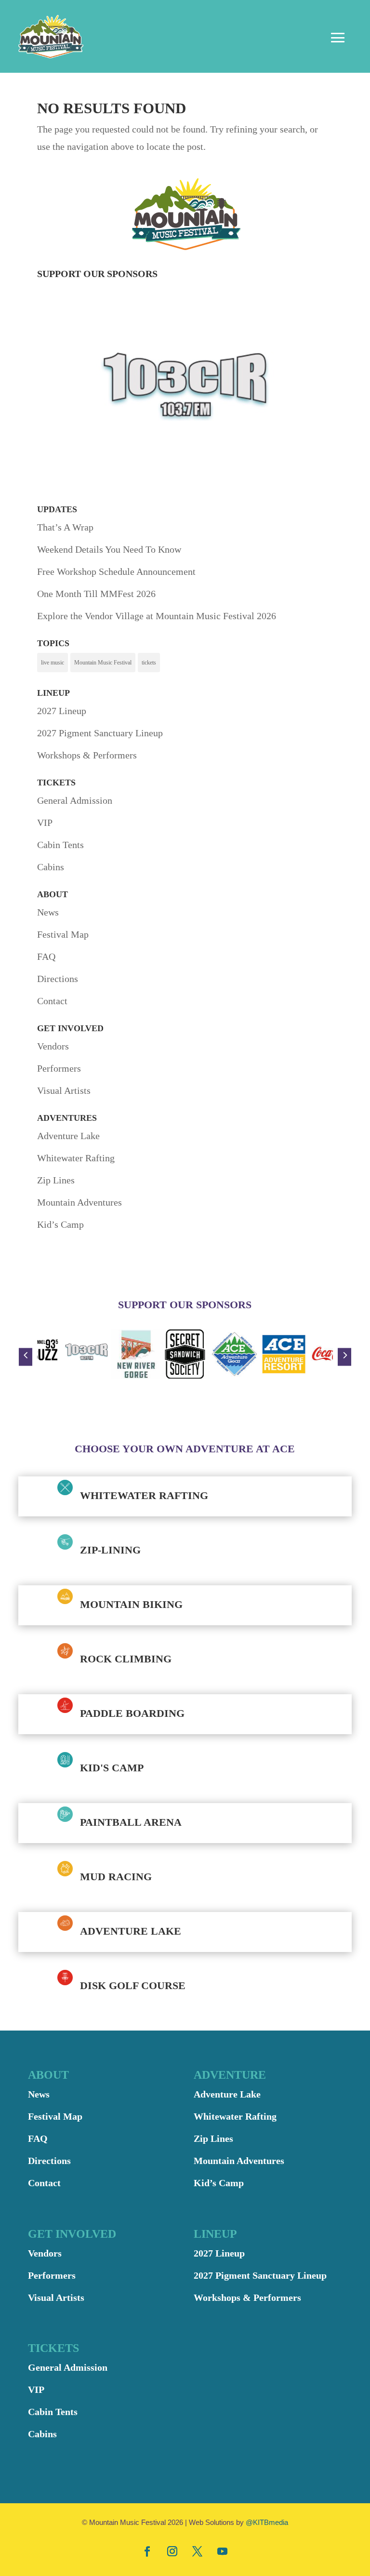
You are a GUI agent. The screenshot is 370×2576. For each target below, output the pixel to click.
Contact (52, 1001)
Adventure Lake (68, 1136)
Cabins (51, 867)
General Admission (75, 800)
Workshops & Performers (87, 755)
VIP (45, 823)
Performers (59, 1068)
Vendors (53, 1046)
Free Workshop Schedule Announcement (116, 571)
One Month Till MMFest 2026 (96, 594)
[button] (26, 1357)
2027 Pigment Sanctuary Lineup (100, 733)
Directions (58, 979)
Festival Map (63, 934)
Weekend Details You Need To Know (109, 549)
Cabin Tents (60, 845)
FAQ (46, 956)
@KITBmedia (267, 2522)
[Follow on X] (198, 2551)
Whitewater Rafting (76, 1158)
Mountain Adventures (79, 1202)
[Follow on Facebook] (147, 2551)
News (48, 912)
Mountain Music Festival (103, 663)
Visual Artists (64, 1090)
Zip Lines (56, 1180)
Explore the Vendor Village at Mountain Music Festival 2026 (157, 616)
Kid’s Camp (60, 1224)
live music (53, 663)
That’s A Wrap (65, 527)
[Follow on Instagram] (172, 2551)
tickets (149, 663)
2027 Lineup (62, 711)
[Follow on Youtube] (223, 2551)
